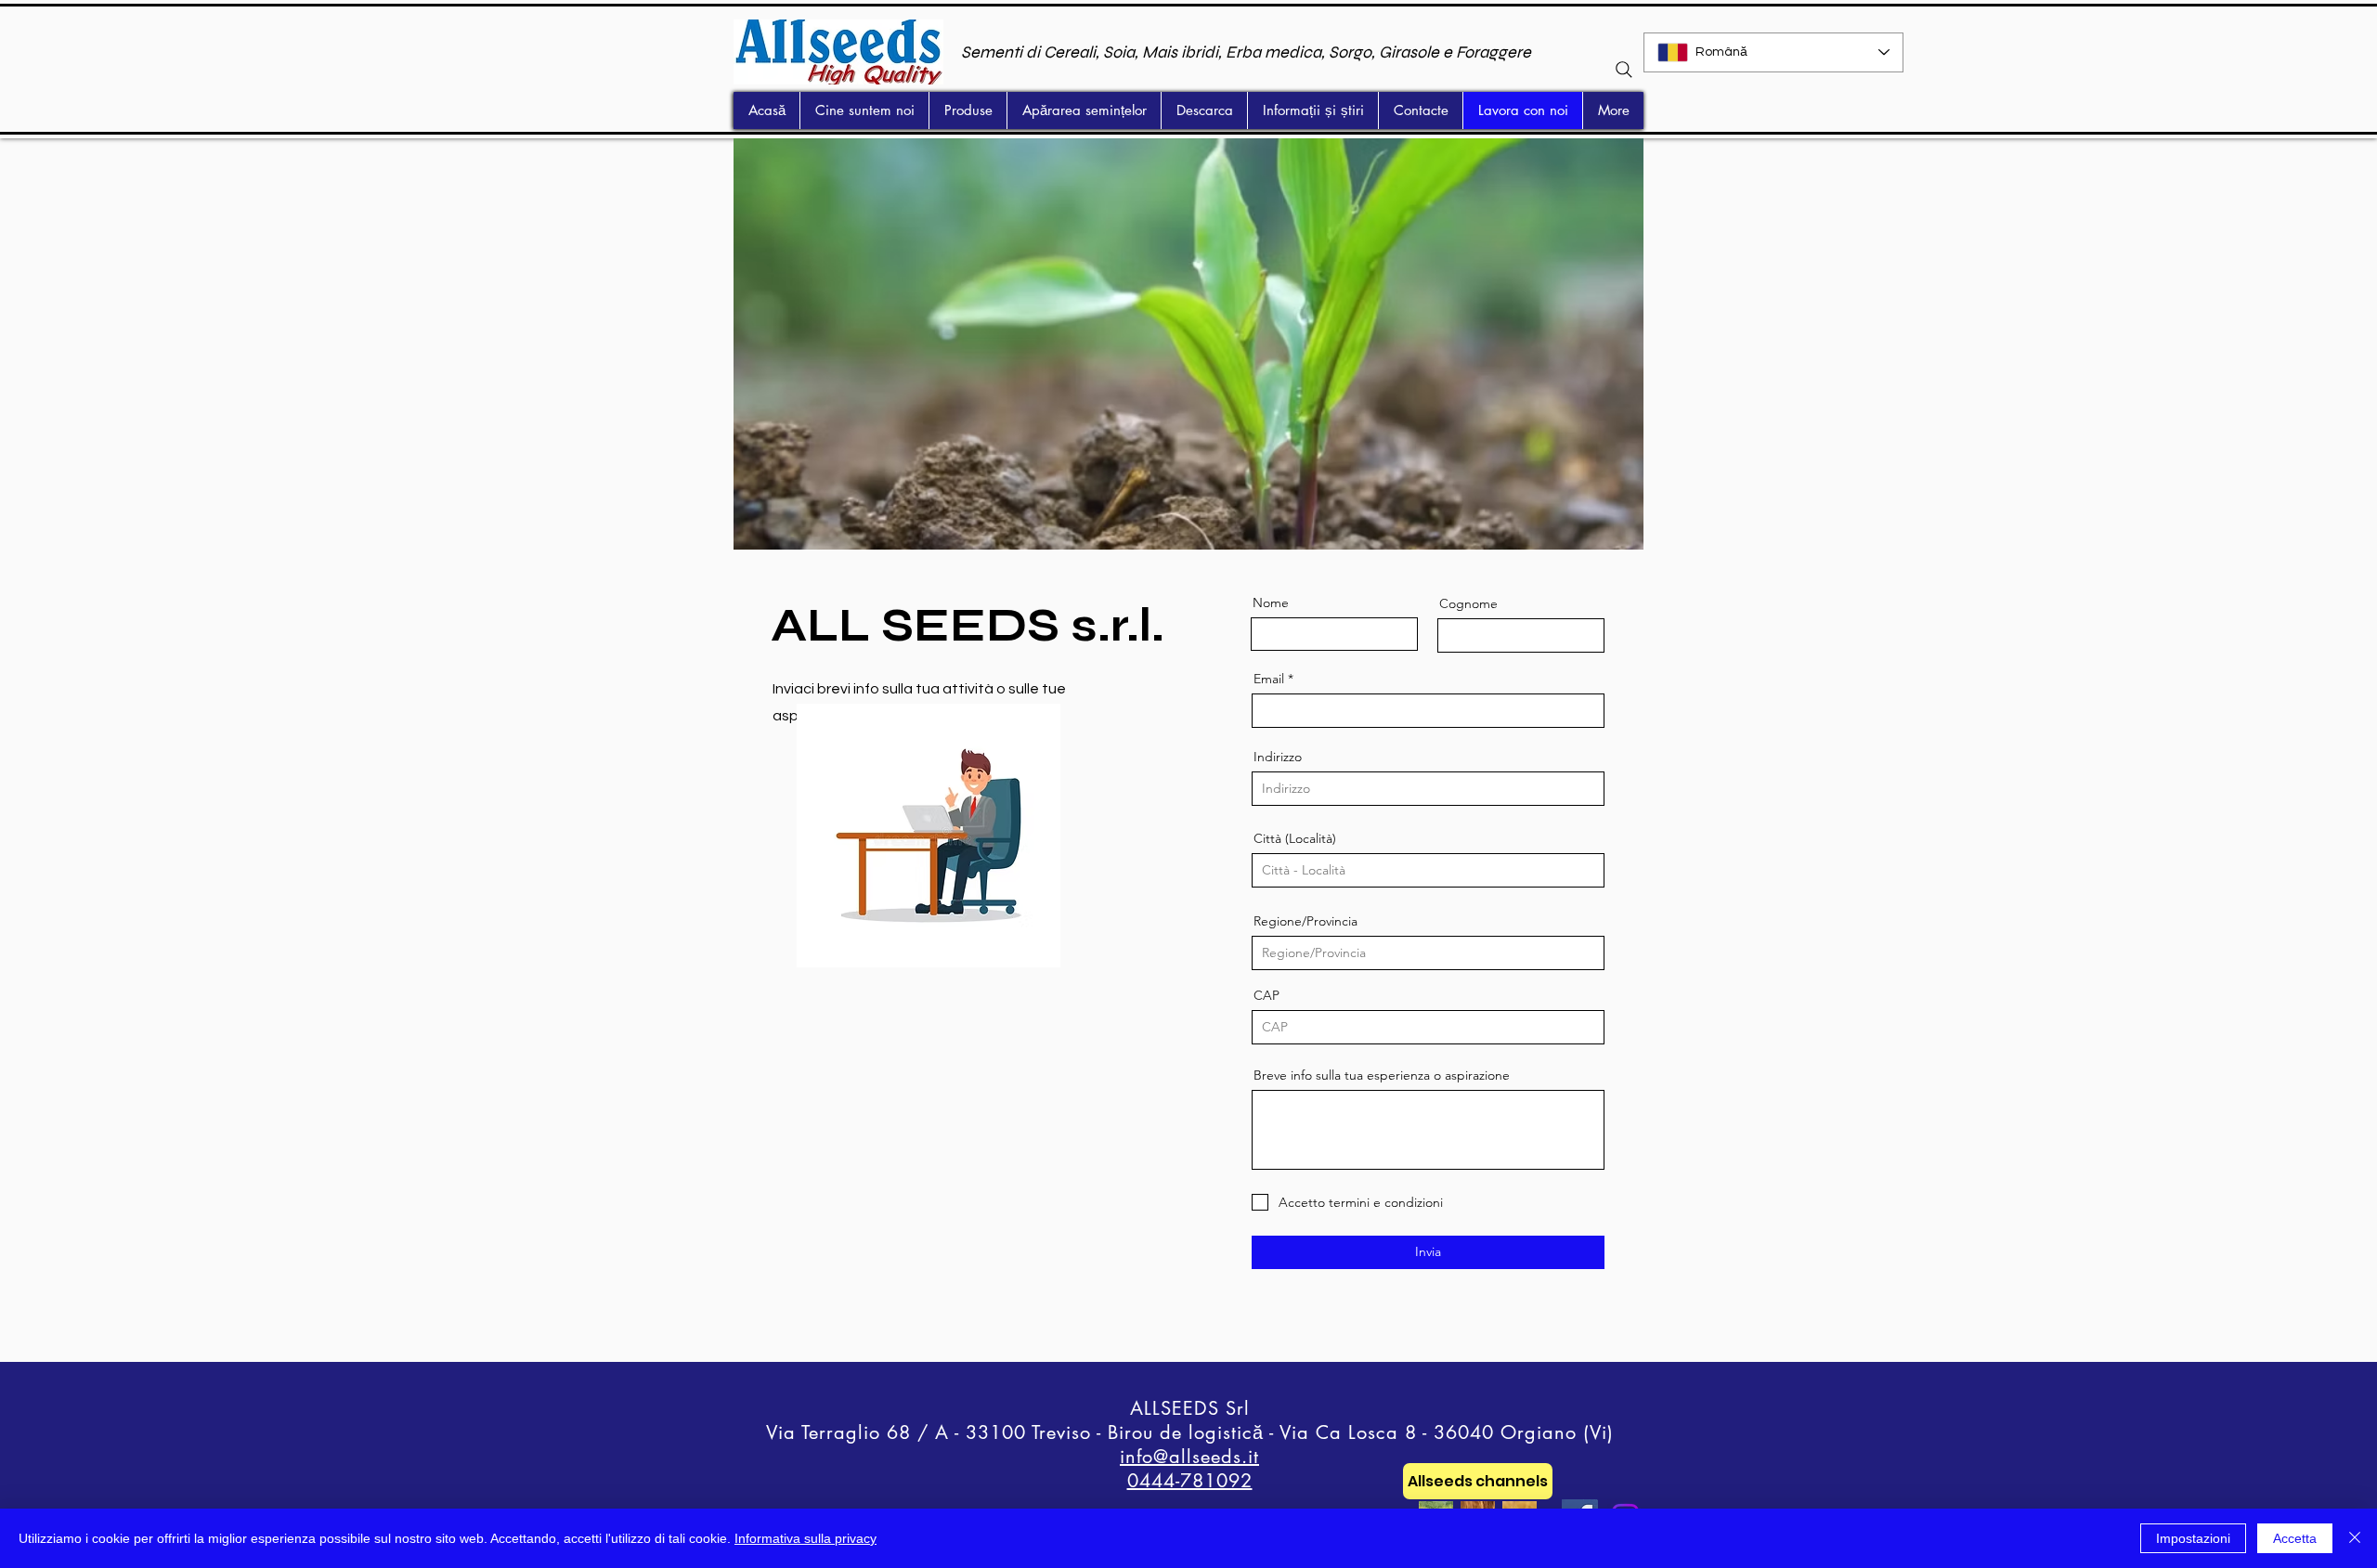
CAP (1266, 995)
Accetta (2295, 1538)
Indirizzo (1278, 757)
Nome (1271, 603)
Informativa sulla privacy (805, 1538)
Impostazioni (2193, 1538)
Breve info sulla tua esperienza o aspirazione (1382, 1075)
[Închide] (2355, 1538)
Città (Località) (1295, 838)
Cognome (1468, 603)
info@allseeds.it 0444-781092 (1189, 1469)
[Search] (1624, 70)
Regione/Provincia (1305, 921)
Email (1269, 679)
